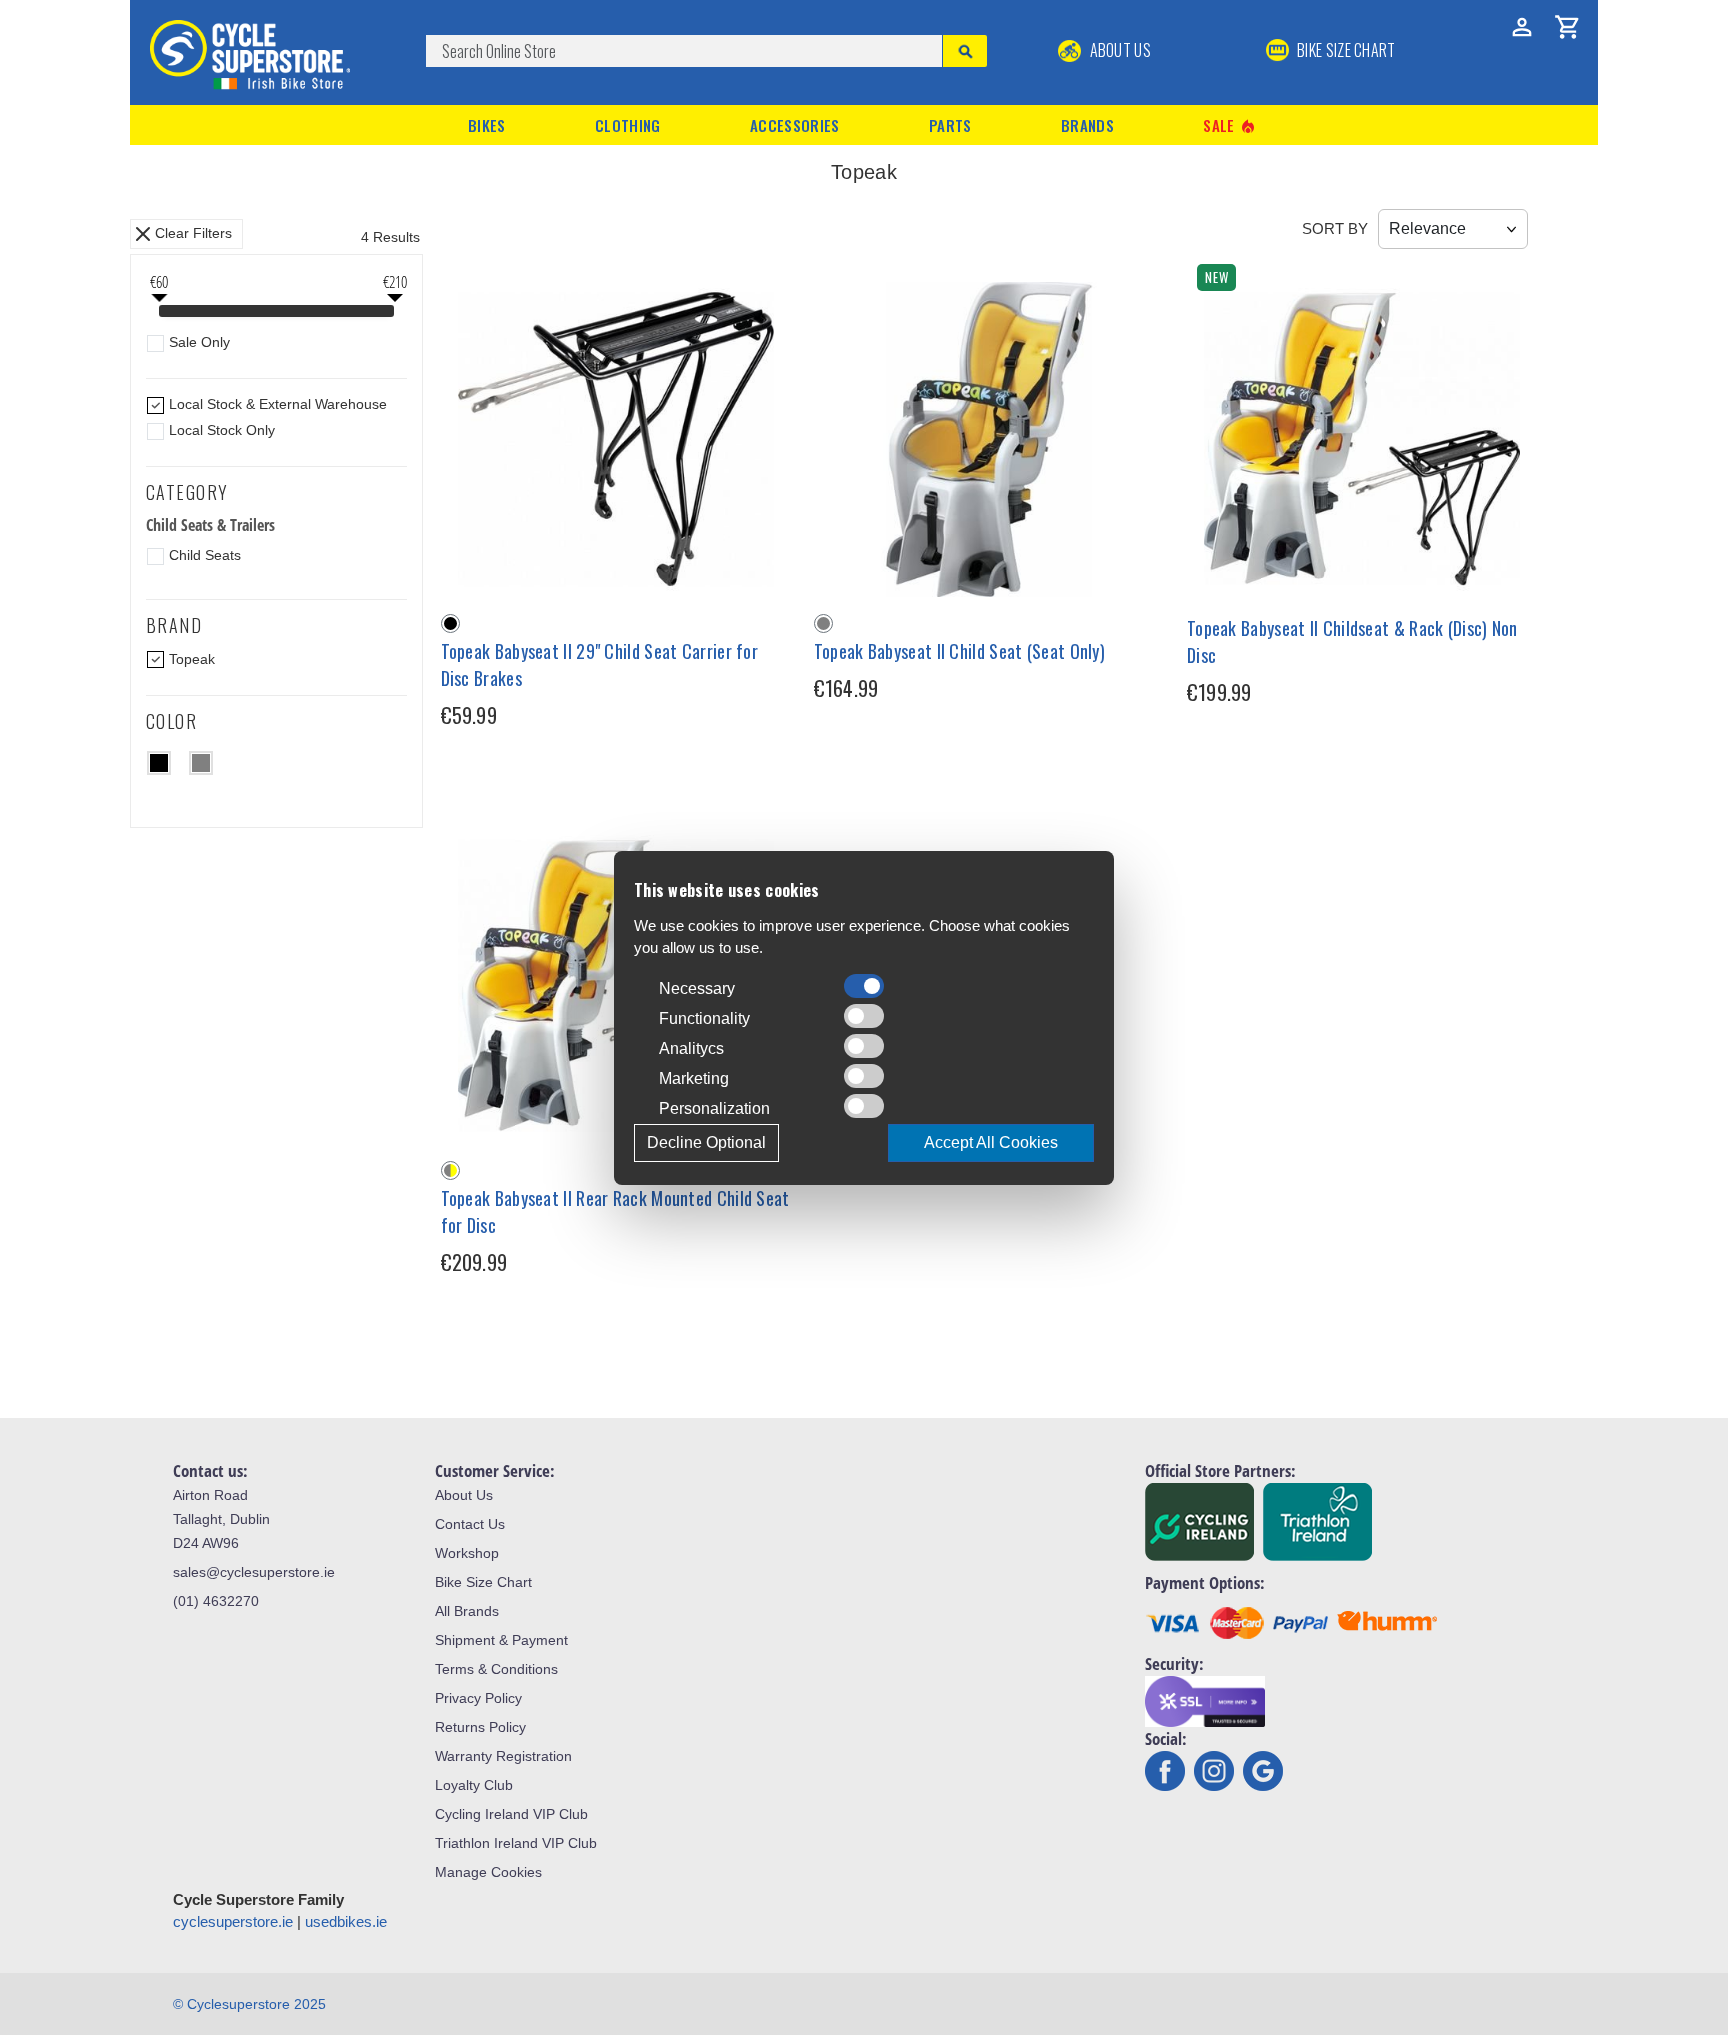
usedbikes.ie (346, 1921)
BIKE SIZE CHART (1345, 50)
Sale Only (199, 342)
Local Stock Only (222, 430)
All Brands (467, 1611)
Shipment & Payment (501, 1640)
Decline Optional (706, 1142)
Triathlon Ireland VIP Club (516, 1843)
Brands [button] (1087, 125)
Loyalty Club (474, 1785)
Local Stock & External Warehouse (278, 404)
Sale (1230, 125)
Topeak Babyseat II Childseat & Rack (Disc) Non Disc (1352, 641)
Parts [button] (950, 125)
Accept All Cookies (991, 1142)
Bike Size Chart (483, 1582)
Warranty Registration (503, 1756)
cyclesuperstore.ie (233, 1921)
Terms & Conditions (496, 1669)
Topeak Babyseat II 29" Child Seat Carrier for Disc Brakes (600, 664)
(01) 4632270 (216, 1601)
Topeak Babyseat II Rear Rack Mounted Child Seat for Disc (615, 1211)
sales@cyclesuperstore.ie (254, 1572)
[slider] (159, 313)
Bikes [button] (487, 125)
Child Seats (205, 555)
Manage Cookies (488, 1872)
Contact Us (470, 1524)
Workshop (467, 1553)
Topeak (192, 659)
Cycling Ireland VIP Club (511, 1814)
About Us (1118, 50)
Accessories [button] (794, 125)
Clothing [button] (627, 125)
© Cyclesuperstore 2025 (249, 2004)
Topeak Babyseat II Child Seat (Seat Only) (959, 651)
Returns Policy (480, 1727)
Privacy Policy (478, 1698)
